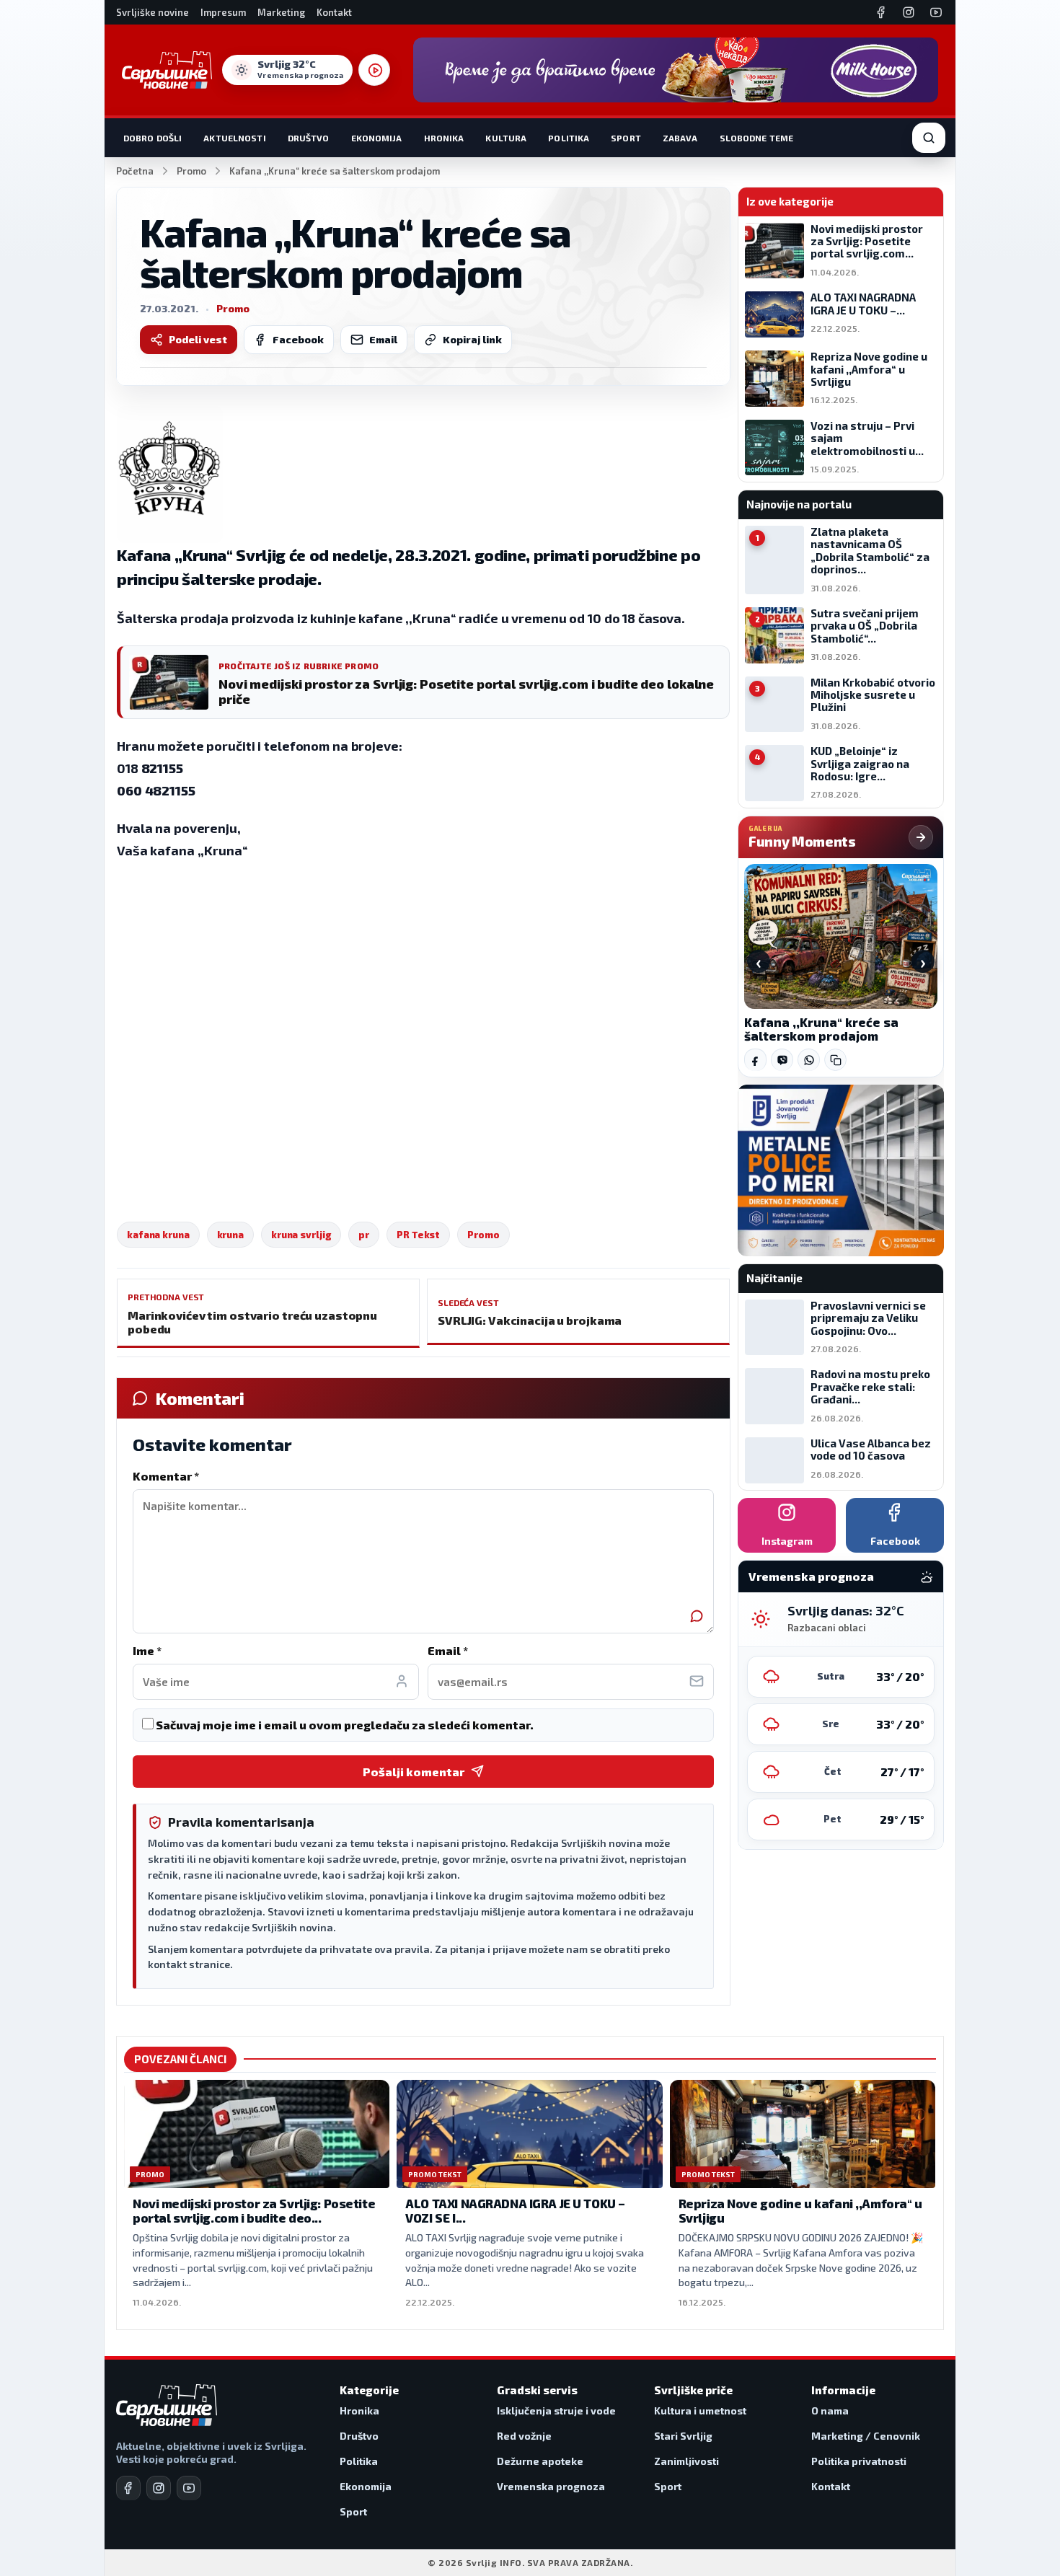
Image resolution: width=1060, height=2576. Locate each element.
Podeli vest (198, 339)
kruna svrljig (301, 1235)
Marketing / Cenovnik (866, 2436)
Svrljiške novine (153, 12)
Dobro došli (153, 138)
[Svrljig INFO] (167, 70)
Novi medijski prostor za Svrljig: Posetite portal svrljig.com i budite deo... (254, 2210)
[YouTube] (936, 12)
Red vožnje (524, 2436)
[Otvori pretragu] (929, 138)
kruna (230, 1235)
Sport (626, 138)
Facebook (298, 339)
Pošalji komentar (414, 1772)
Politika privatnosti (859, 2461)
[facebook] (128, 2488)
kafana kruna (158, 1235)
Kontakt (334, 12)
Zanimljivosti (686, 2461)
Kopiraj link (472, 339)
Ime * (147, 1650)
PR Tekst (418, 1235)
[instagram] (159, 2488)
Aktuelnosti (234, 138)
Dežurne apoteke (540, 2461)
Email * (448, 1650)
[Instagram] (909, 12)
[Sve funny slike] (921, 837)
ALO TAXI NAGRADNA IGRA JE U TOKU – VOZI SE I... (515, 2210)
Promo (191, 171)
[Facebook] (881, 12)
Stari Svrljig (683, 2436)
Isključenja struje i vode (556, 2410)
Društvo (309, 138)
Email (383, 339)
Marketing (281, 12)
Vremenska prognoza (551, 2486)
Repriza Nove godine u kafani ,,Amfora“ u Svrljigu (800, 2210)
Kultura (506, 138)
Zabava (680, 138)
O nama (830, 2410)
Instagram (787, 1541)
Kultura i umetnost (700, 2410)
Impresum (223, 12)
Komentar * (166, 1476)
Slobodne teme (757, 138)
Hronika (444, 138)
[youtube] (189, 2488)
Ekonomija (377, 138)
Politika (569, 138)
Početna (135, 171)
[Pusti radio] (374, 70)
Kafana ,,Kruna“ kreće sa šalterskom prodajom (821, 1029)
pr (364, 1235)
